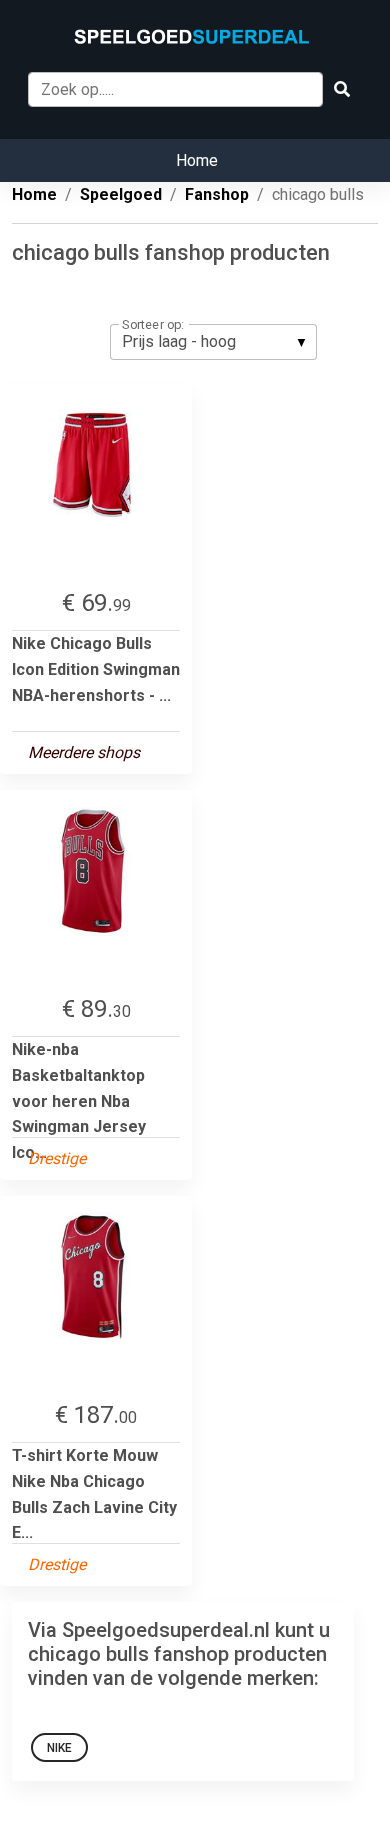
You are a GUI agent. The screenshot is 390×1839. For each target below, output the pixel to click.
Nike (59, 1748)
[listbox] (213, 342)
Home (197, 160)
